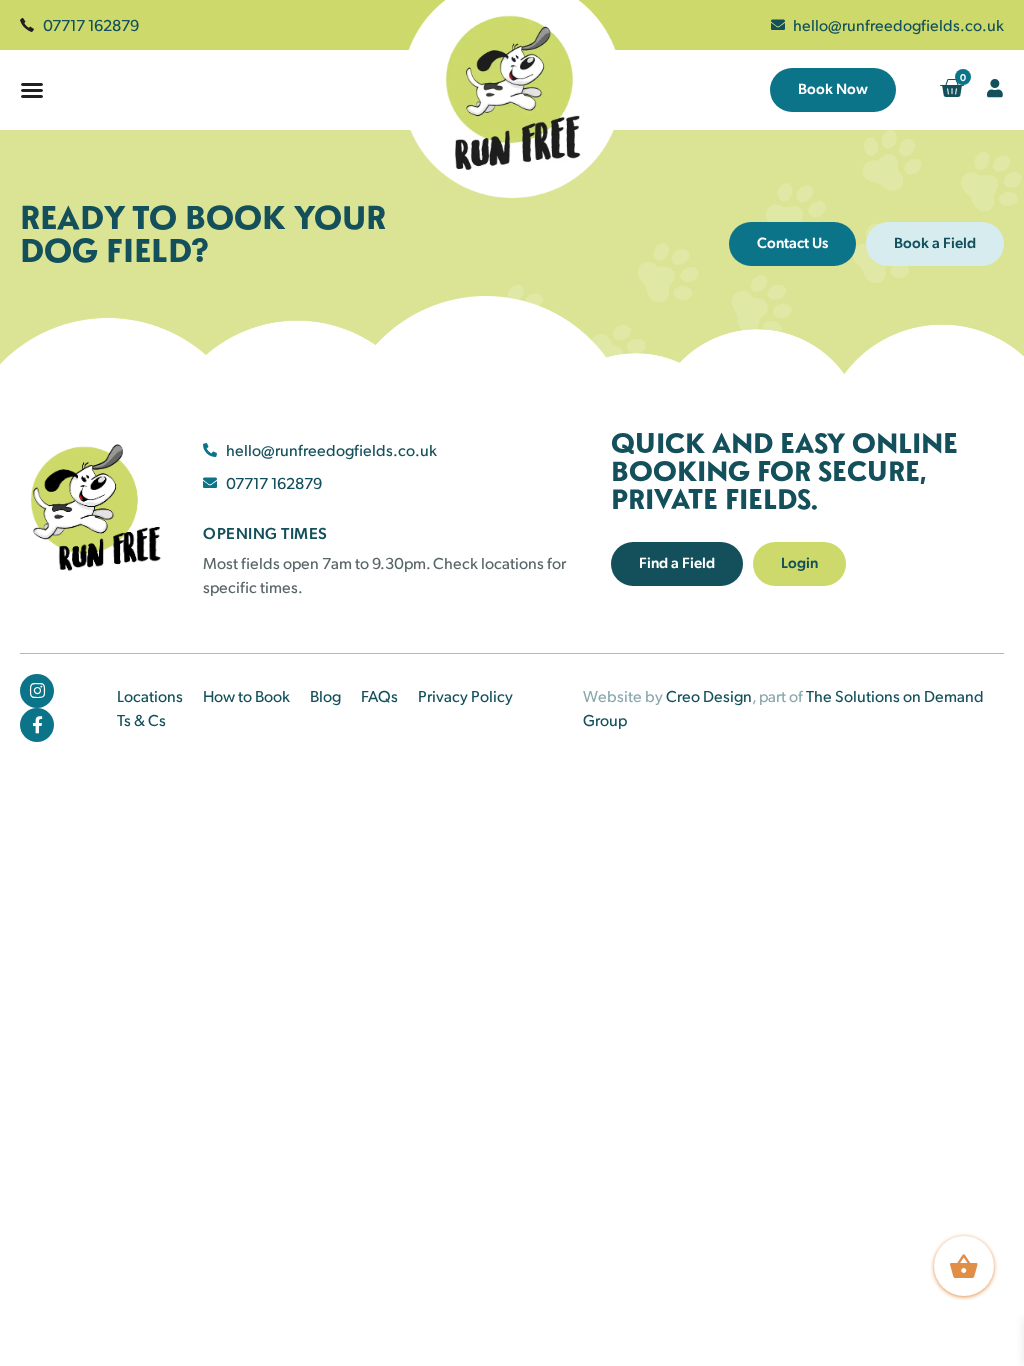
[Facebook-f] (37, 725)
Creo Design (709, 695)
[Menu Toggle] (32, 90)
